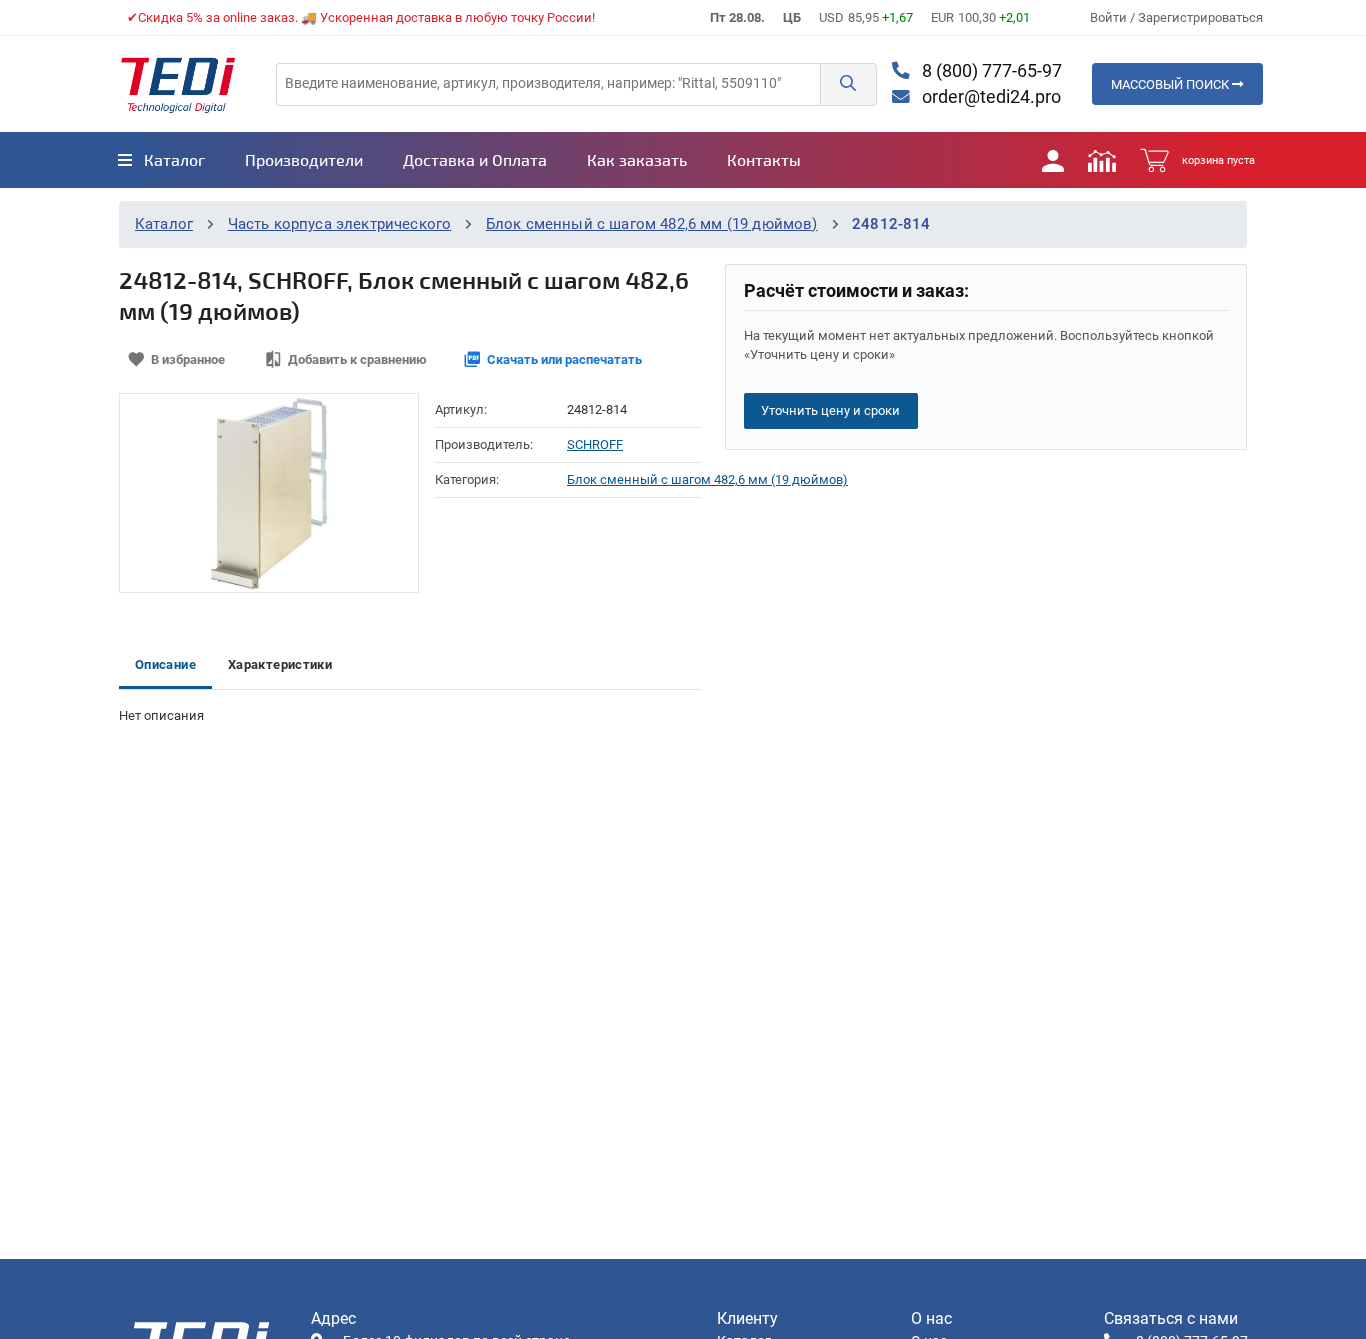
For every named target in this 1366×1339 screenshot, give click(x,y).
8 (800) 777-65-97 (990, 71)
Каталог (164, 224)
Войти (1110, 17)
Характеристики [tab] (280, 664)
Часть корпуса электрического (340, 224)
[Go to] (178, 84)
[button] (848, 84)
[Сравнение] (1102, 160)
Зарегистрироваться (1200, 17)
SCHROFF (595, 444)
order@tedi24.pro (989, 97)
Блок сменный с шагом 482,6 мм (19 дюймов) (652, 224)
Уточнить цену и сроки (830, 410)
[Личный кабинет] (1053, 160)
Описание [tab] (165, 664)
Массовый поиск (1171, 84)
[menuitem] (161, 160)
